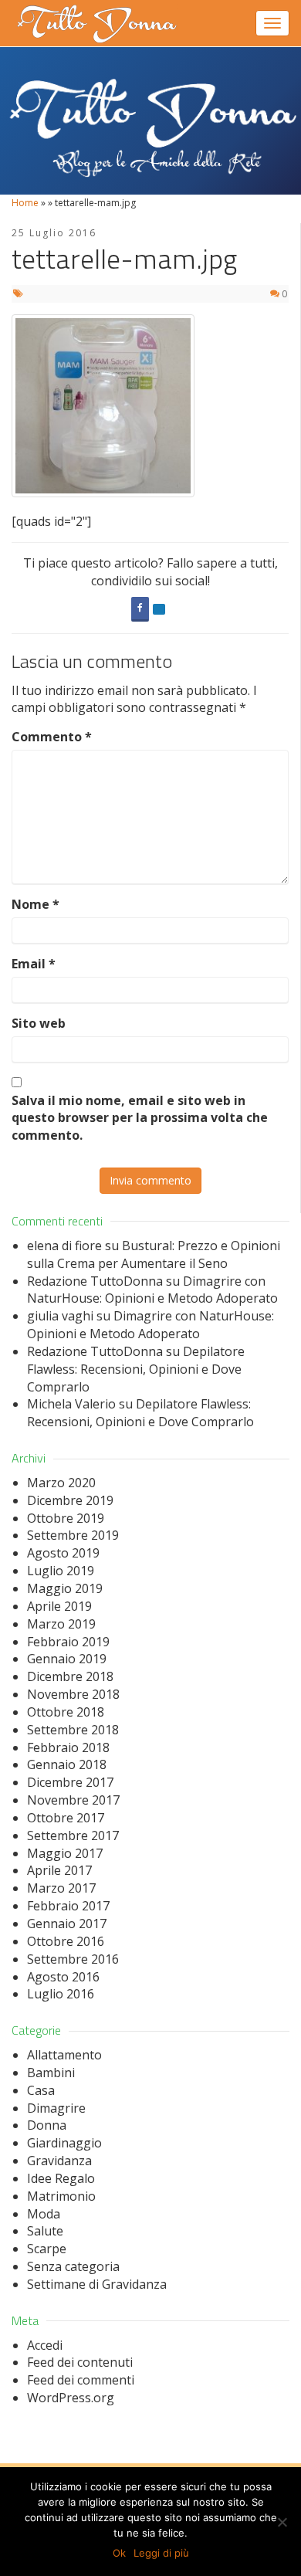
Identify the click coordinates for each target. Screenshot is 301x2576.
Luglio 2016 (61, 1994)
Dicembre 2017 (70, 1782)
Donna (47, 2125)
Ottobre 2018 (66, 1712)
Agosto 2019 (63, 1553)
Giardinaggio (64, 2143)
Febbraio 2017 (68, 1906)
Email (34, 964)
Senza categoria (73, 2266)
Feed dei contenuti (80, 2362)
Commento (52, 737)
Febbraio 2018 (68, 1747)
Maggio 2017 (65, 1853)
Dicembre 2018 (70, 1676)
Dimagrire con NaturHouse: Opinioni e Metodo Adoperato (152, 1290)
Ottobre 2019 (66, 1518)
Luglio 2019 (61, 1571)
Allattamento (64, 2055)
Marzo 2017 (61, 1888)
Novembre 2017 (73, 1800)
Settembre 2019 (73, 1535)
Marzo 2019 (61, 1624)
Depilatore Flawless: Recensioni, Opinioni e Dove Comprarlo (136, 1369)
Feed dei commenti (81, 2380)
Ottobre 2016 (66, 1941)
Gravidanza (59, 2161)
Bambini (51, 2073)
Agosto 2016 (63, 1977)
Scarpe (47, 2249)
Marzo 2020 (61, 1483)
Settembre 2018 (73, 1730)
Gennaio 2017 (67, 1924)
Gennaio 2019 (67, 1659)
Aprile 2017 (59, 1870)
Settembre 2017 (73, 1835)
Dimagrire (56, 2108)
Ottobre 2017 (66, 1818)
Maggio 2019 (65, 1588)
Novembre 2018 (73, 1694)
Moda (44, 2214)
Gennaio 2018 (67, 1764)
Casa (41, 2090)
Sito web (39, 1023)
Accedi (45, 2345)
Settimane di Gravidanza (97, 2284)
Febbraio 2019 (68, 1642)
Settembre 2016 (73, 1959)
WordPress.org (71, 2398)
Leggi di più (161, 2553)
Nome (36, 904)
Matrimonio (61, 2196)
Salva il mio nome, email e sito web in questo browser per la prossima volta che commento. (140, 1118)
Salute (45, 2231)
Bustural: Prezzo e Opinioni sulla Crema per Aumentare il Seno (154, 1254)
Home (25, 203)
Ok (119, 2553)
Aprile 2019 (59, 1606)
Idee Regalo (61, 2178)
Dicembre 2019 (70, 1500)
